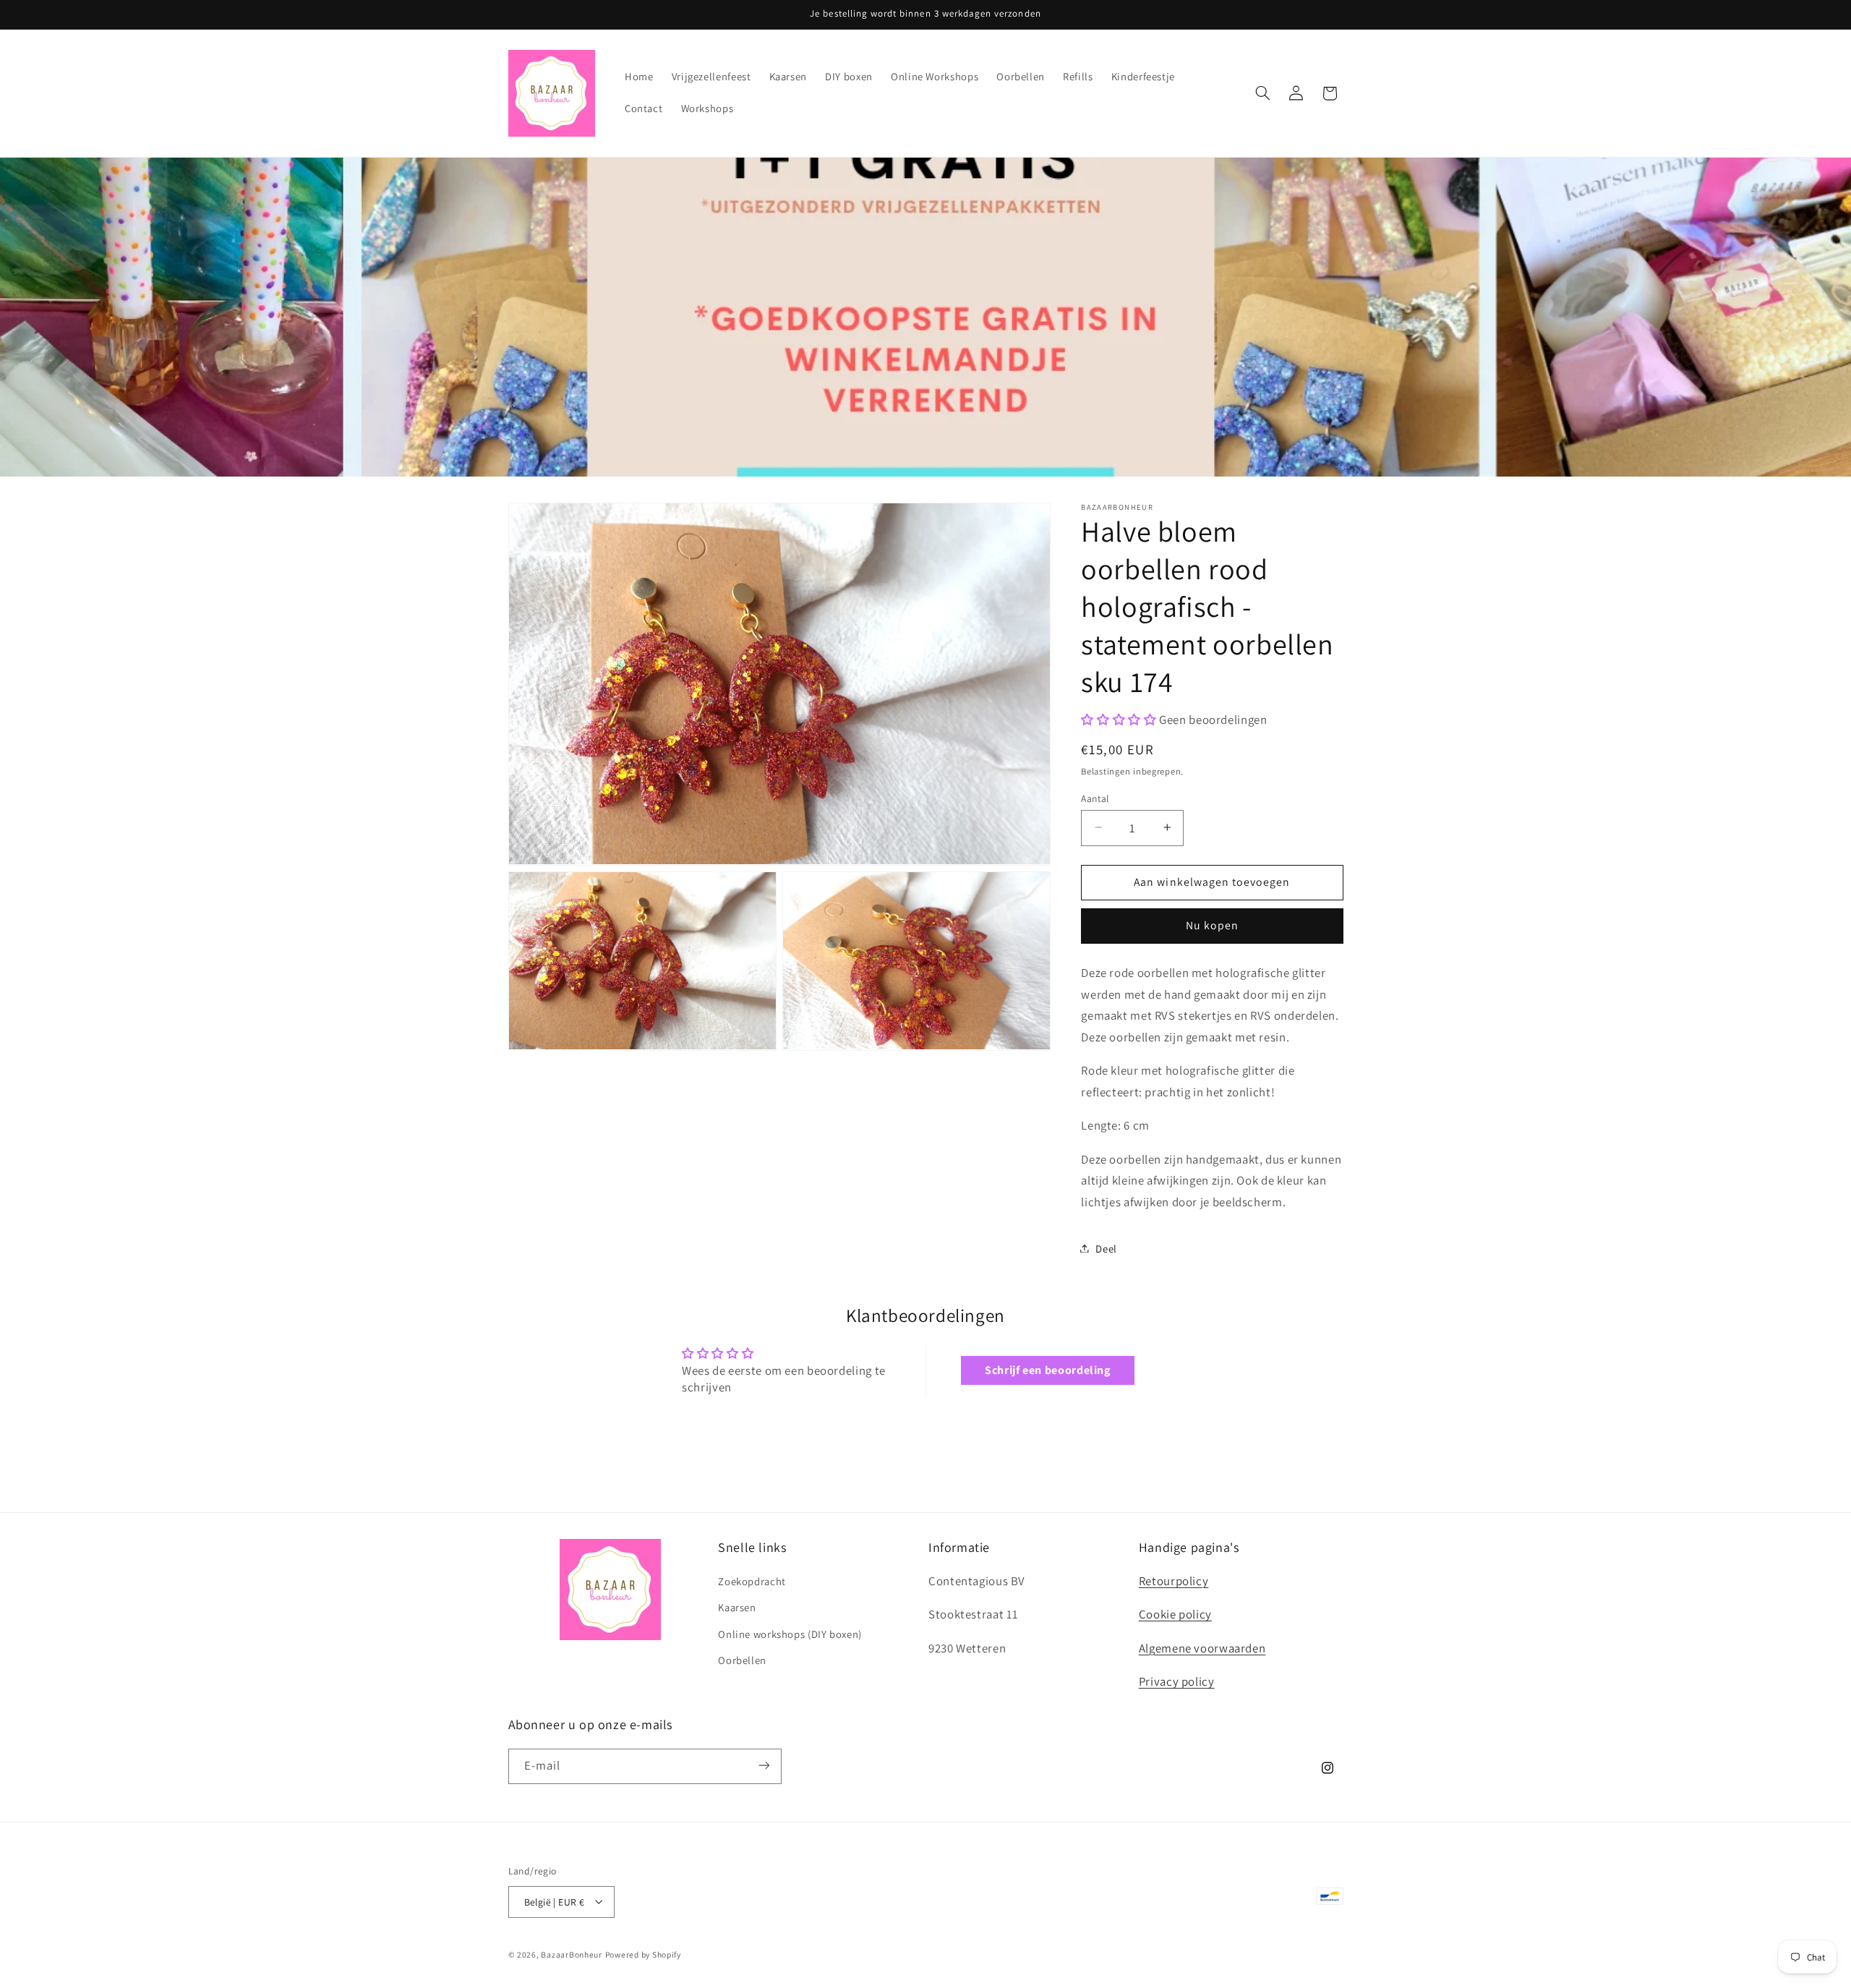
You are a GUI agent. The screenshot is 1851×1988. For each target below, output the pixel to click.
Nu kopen (1212, 925)
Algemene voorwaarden (1202, 1648)
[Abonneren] (764, 1766)
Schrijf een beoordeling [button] (1048, 1370)
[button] (1262, 93)
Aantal (1095, 798)
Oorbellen (742, 1661)
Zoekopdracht (752, 1581)
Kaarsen (737, 1608)
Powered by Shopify (643, 1954)
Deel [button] (1106, 1248)
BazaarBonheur (572, 1954)
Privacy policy (1177, 1682)
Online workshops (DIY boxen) (790, 1634)
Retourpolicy (1174, 1581)
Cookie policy (1175, 1615)
